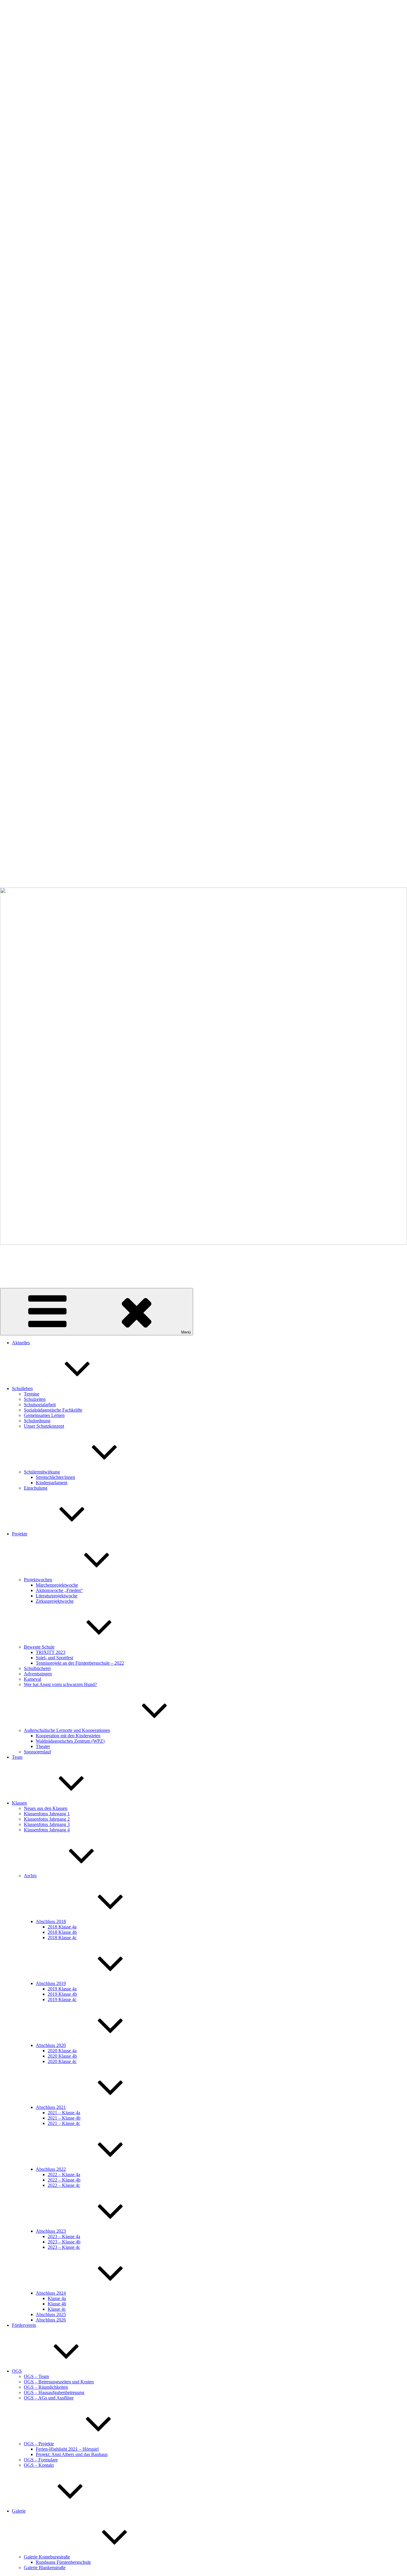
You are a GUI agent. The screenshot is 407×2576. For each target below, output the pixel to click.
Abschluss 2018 (51, 1921)
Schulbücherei (37, 1668)
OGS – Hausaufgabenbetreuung (54, 2392)
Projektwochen (38, 1580)
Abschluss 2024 (51, 2293)
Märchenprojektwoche (57, 1585)
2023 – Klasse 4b (64, 2242)
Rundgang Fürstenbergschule (63, 2562)
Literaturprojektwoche (57, 1596)
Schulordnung (37, 1421)
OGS (17, 2371)
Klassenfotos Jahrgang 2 (47, 1819)
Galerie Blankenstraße (45, 2568)
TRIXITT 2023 (51, 1652)
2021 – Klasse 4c (64, 2123)
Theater (43, 1746)
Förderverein (24, 2325)
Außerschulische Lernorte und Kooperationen (67, 1730)
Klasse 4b (57, 2304)
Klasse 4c (57, 2309)
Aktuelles (21, 1343)
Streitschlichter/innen (55, 1477)
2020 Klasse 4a (62, 2051)
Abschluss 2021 (51, 2107)
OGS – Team (36, 2376)
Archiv (30, 1876)
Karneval (32, 1679)
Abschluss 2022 (51, 2169)
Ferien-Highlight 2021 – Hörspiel (67, 2449)
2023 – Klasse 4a (64, 2236)
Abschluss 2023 (51, 2231)
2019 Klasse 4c (62, 1999)
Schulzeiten (35, 1399)
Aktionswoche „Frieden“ (59, 1590)
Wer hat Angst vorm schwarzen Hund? (60, 1684)
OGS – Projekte (39, 2444)
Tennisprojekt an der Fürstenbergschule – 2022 (80, 1663)
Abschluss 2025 (51, 2314)
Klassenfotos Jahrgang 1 (47, 1814)
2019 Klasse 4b (62, 1994)
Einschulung (36, 1488)
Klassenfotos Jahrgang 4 (47, 1830)
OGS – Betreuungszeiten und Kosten (59, 2382)
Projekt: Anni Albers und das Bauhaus (72, 2454)
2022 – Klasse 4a (64, 2175)
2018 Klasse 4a (62, 1927)
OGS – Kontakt (39, 2465)
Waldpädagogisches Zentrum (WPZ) (70, 1741)
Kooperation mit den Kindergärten (68, 1736)
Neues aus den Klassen (46, 1808)
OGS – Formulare (41, 2460)
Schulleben (22, 1388)
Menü (186, 1332)
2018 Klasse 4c (62, 1938)
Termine (32, 1394)
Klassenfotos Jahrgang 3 (47, 1824)
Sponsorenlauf (37, 1752)
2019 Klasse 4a (62, 1989)
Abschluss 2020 (51, 2045)
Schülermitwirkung (42, 1472)
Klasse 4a (57, 2298)
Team (17, 1757)
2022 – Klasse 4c (64, 2185)
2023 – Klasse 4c (64, 2247)
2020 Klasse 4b (62, 2056)
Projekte (20, 1534)
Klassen (19, 1803)
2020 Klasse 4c (62, 2061)
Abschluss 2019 (51, 1983)
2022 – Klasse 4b (64, 2180)
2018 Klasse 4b (62, 1932)
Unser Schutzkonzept (44, 1426)
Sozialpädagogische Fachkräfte (53, 1410)
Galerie (19, 2511)
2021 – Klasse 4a (64, 2113)
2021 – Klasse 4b (64, 2118)
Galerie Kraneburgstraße (47, 2557)
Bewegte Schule (39, 1647)
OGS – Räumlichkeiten (46, 2387)
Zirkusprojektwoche (55, 1601)
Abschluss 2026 (51, 2320)
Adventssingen (38, 1674)
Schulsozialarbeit (40, 1405)
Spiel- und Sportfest (54, 1658)
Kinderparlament (52, 1483)
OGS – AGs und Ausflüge (49, 2398)
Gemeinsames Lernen (44, 1415)
